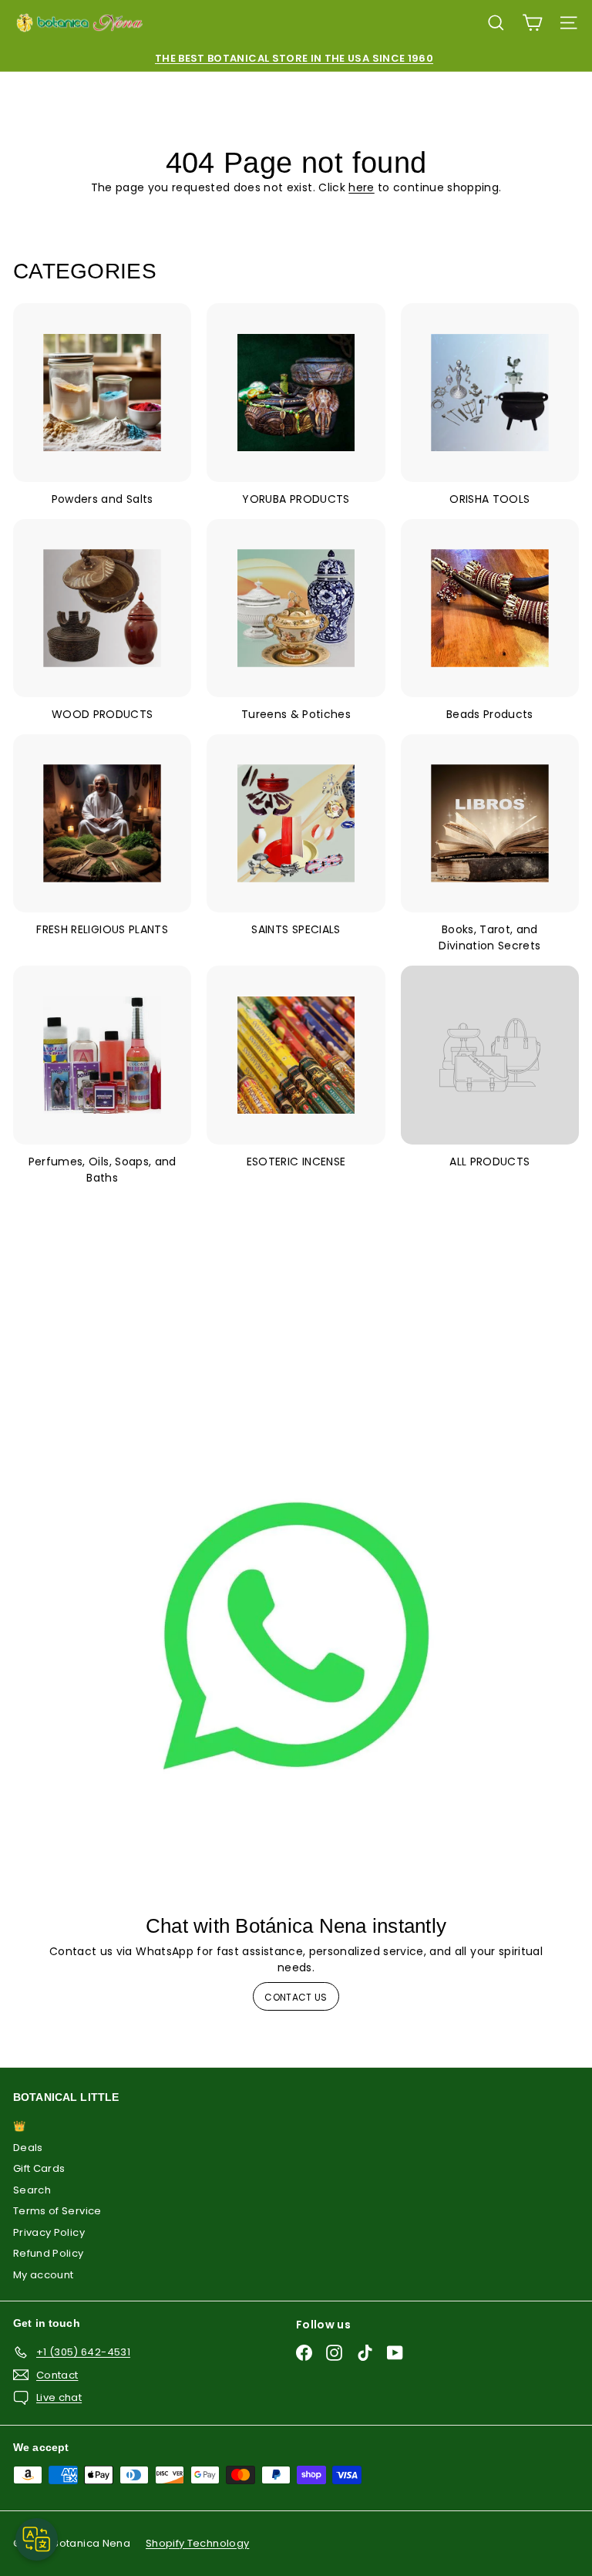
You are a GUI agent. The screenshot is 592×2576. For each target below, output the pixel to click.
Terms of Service (57, 2211)
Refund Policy (49, 2253)
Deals (28, 2148)
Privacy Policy (49, 2232)
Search (32, 2190)
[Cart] (532, 23)
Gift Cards (39, 2168)
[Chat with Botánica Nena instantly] (296, 1636)
